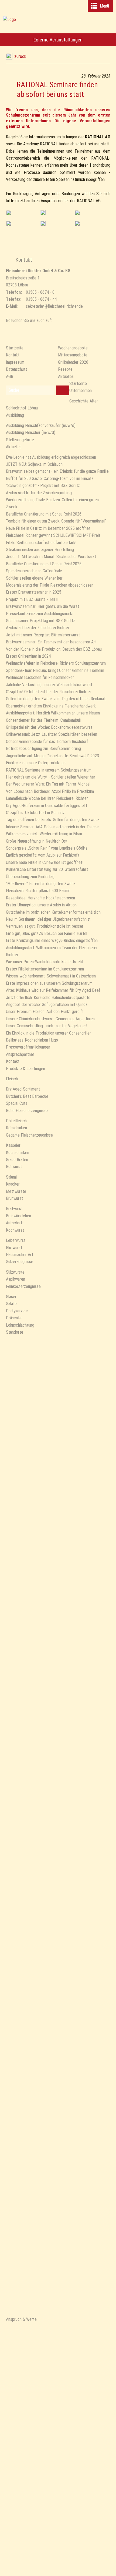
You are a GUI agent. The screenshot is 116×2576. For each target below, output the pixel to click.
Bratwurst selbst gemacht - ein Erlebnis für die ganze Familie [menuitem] (57, 471)
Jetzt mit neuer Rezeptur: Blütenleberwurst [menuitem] (43, 635)
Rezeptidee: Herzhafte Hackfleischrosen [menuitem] (40, 898)
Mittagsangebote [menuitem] (73, 355)
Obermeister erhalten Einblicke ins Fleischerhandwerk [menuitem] (51, 706)
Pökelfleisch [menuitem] (16, 1121)
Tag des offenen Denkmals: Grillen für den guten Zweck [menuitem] (53, 820)
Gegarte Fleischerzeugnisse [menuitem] (29, 1135)
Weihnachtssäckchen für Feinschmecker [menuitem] (40, 677)
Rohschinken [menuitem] (16, 1128)
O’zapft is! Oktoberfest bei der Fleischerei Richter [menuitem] (49, 692)
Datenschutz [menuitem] (17, 369)
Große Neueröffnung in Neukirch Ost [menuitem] (37, 841)
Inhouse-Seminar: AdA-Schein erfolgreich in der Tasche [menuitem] (52, 827)
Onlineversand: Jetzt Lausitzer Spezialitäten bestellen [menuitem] (52, 734)
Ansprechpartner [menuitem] (20, 1054)
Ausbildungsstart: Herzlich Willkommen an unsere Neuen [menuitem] (53, 713)
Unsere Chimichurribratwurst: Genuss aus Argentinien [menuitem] (50, 1019)
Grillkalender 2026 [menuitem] (73, 362)
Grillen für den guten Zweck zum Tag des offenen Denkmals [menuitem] (56, 699)
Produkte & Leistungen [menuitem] (25, 1069)
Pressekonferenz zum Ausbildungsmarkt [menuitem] (40, 614)
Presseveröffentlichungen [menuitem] (28, 1047)
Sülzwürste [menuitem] (15, 1272)
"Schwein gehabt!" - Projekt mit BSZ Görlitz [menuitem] (43, 486)
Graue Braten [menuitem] (17, 1160)
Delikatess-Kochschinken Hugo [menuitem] (32, 1040)
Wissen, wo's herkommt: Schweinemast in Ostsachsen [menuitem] (51, 976)
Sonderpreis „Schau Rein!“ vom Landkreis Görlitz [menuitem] (47, 848)
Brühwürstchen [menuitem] (18, 1216)
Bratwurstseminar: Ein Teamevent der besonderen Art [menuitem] (51, 642)
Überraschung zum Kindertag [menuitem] (30, 877)
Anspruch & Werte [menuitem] (21, 2319)
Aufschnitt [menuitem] (15, 1223)
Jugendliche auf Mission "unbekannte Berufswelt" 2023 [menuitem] (52, 756)
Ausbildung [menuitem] (15, 415)
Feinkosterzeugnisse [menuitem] (23, 1286)
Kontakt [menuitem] (13, 355)
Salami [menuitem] (11, 1177)
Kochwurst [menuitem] (15, 1230)
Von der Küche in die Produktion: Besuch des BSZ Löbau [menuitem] (54, 649)
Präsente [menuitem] (14, 1318)
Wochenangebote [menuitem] (73, 348)
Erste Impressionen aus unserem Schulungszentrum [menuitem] (49, 983)
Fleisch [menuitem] (12, 1079)
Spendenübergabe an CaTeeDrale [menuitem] (34, 571)
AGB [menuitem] (10, 376)
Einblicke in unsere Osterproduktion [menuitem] (36, 763)
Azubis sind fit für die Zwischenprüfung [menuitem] (39, 493)
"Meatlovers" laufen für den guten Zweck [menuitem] (41, 884)
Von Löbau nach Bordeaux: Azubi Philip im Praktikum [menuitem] (50, 791)
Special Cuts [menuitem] (17, 1103)
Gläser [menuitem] (11, 1297)
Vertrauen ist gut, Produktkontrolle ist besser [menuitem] (45, 926)
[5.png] (9, 213)
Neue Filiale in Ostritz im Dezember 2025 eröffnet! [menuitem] (49, 528)
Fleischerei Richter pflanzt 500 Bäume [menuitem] (38, 891)
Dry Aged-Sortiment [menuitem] (23, 1089)
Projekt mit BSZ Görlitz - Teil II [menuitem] (32, 599)
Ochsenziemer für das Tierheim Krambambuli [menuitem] (43, 720)
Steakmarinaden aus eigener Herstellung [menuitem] (40, 550)
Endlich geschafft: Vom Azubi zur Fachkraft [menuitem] (43, 855)
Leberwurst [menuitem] (16, 1240)
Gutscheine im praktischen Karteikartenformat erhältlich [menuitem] (53, 912)
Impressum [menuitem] (15, 362)
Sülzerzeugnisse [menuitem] (20, 1262)
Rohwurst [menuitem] (14, 1167)
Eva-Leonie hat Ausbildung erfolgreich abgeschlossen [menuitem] (51, 457)
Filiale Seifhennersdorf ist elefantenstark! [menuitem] (41, 543)
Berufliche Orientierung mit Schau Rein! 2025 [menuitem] (44, 564)
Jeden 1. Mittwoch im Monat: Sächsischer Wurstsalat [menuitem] (51, 557)
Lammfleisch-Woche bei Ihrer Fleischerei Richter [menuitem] (47, 798)
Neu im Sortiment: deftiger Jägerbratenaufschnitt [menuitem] (48, 919)
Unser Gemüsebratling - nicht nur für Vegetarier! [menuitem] (47, 1026)
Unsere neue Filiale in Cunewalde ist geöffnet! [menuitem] (45, 862)
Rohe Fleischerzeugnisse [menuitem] (27, 1111)
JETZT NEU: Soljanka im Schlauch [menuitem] (34, 464)
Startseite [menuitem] (15, 348)
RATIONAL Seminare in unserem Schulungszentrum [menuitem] (49, 770)
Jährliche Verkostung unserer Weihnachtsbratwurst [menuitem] (49, 685)
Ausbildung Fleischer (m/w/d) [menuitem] (31, 432)
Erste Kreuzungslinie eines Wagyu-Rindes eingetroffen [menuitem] (52, 940)
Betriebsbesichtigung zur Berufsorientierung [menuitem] (43, 749)
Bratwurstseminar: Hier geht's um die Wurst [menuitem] (42, 606)
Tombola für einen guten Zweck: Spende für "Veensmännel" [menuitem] (56, 521)
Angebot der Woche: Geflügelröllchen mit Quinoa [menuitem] (47, 1005)
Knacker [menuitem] (13, 1184)
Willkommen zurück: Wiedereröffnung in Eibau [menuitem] (44, 834)
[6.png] (77, 223)
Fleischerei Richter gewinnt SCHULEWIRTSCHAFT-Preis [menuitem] (53, 535)
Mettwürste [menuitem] (16, 1191)
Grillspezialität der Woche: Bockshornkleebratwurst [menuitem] (49, 727)
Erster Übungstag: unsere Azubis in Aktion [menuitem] (41, 905)
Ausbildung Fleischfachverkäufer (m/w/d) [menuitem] (41, 425)
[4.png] (43, 213)
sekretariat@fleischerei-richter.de (54, 306)
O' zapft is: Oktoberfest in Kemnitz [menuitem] (35, 813)
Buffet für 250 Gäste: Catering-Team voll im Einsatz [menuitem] (50, 479)
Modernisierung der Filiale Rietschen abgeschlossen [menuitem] (50, 585)
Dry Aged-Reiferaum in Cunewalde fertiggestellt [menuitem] (47, 806)
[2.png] (43, 223)
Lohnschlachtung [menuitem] (20, 1325)
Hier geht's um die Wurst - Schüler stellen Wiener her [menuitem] (51, 777)
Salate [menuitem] (11, 1304)
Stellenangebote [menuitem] (20, 440)
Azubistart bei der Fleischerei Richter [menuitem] (38, 628)
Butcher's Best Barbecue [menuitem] (27, 1096)
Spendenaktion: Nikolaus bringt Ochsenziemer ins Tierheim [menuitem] (55, 670)
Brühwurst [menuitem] (14, 1198)
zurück (20, 56)
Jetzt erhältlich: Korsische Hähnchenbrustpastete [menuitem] (48, 998)
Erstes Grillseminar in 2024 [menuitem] (28, 656)
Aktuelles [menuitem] (66, 376)
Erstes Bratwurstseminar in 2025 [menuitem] (34, 592)
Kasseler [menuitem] (13, 1145)
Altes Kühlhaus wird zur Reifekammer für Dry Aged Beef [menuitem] (53, 990)
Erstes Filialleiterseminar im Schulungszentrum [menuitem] (45, 969)
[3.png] (9, 223)
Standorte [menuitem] (15, 1332)
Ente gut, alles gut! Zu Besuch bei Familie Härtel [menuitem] (47, 933)
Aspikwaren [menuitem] (16, 1279)
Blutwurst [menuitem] (14, 1248)
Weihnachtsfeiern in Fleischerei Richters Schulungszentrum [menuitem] (56, 663)
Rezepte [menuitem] (65, 369)
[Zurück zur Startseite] (58, 26)
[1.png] (77, 213)
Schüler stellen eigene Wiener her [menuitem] (34, 578)
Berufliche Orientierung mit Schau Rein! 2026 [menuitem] (44, 514)
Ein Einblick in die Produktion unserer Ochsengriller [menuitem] (48, 1033)
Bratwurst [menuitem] (14, 1209)
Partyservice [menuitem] (17, 1311)
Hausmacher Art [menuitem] (20, 1255)
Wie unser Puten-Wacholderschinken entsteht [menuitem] (45, 962)
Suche (14, 390)
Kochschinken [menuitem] (18, 1153)
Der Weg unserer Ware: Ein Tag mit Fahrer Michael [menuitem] (48, 784)
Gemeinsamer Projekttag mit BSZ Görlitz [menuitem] (40, 621)
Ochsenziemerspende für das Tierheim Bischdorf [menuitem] (47, 742)
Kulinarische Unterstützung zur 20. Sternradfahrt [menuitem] (47, 869)
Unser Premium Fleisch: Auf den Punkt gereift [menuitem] (45, 1012)
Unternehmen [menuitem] (81, 390)
